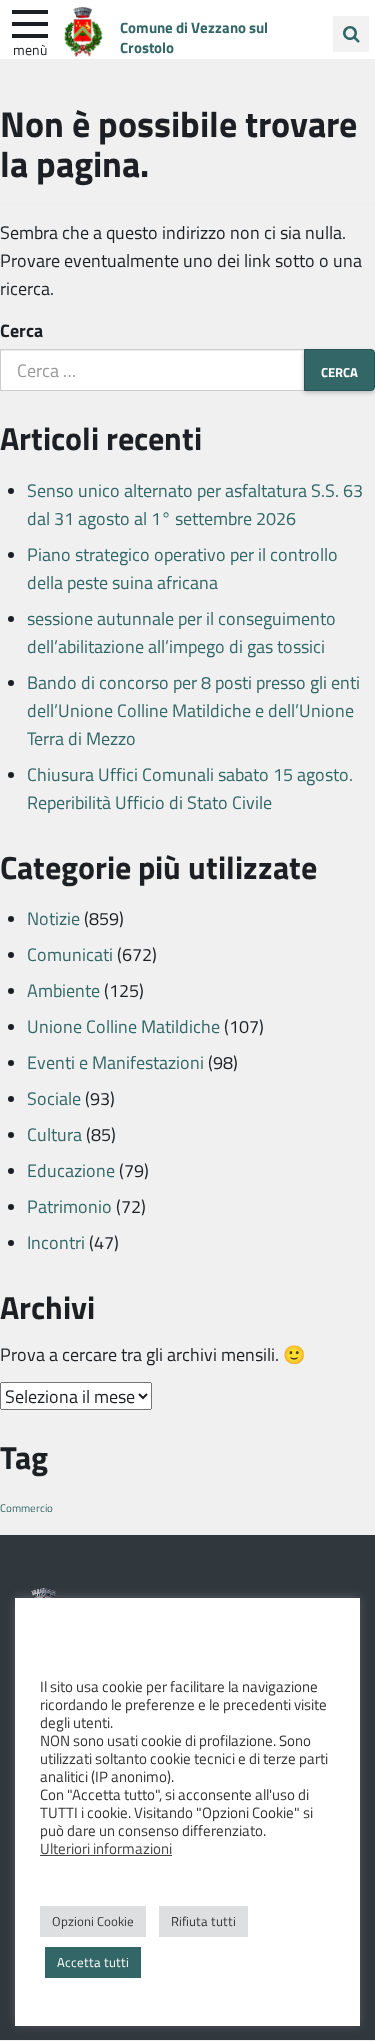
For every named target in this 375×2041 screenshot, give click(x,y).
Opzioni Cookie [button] (93, 1921)
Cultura (54, 1134)
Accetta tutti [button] (93, 1962)
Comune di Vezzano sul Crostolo (194, 37)
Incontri (56, 1242)
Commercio (26, 1507)
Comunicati (70, 954)
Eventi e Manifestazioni (115, 1062)
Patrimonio (69, 1206)
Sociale (54, 1098)
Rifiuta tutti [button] (203, 1921)
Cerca (21, 330)
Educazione (71, 1170)
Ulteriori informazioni (106, 1848)
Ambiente (63, 990)
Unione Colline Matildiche (123, 1026)
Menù (30, 49)
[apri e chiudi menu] (30, 22)
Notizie (53, 918)
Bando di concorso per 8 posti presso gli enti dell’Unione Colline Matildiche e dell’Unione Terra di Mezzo (193, 710)
